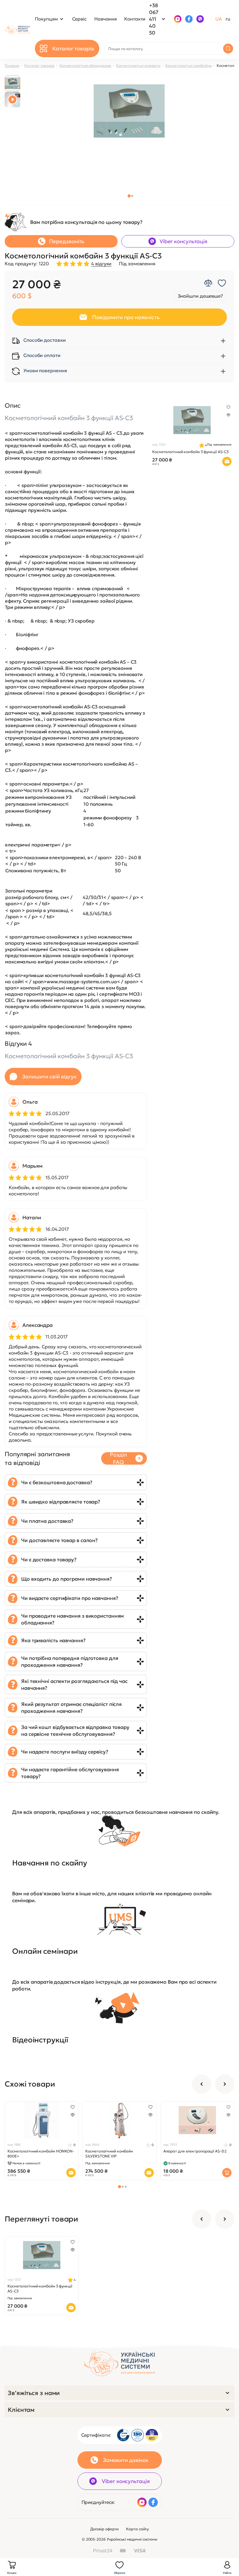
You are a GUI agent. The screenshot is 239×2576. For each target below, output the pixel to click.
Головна (12, 65)
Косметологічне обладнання (85, 65)
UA (219, 19)
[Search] (228, 49)
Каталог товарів (39, 65)
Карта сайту (137, 2529)
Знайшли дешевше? (200, 296)
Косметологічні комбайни (188, 65)
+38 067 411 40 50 (154, 19)
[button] (129, 196)
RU (228, 19)
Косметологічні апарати (138, 65)
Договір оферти (105, 2529)
